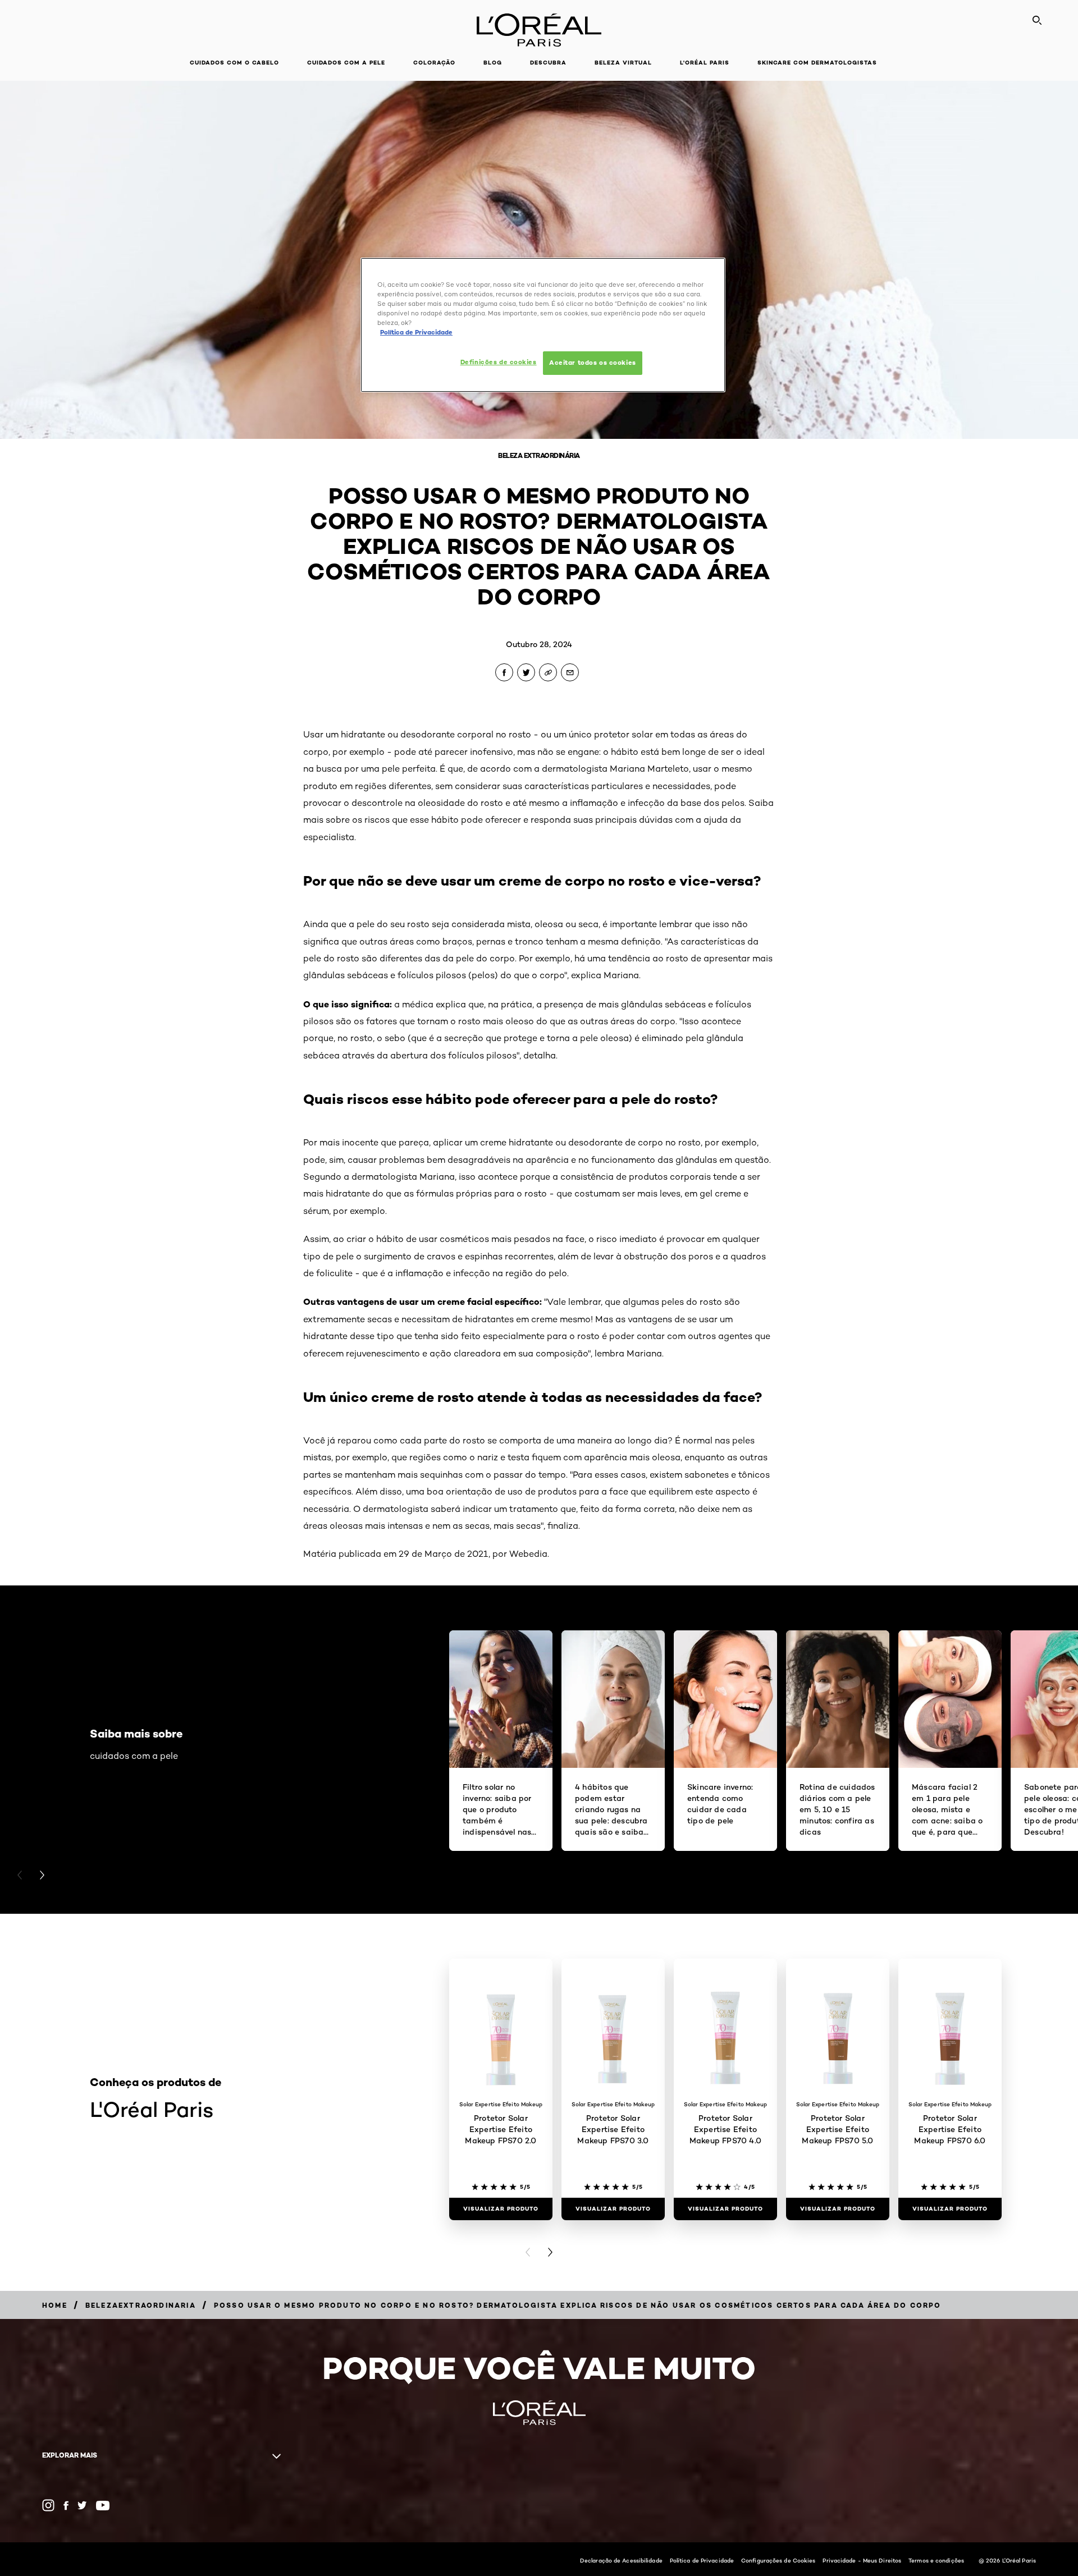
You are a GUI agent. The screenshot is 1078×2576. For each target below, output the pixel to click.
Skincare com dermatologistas (817, 63)
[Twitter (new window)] (82, 2505)
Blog (493, 63)
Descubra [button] (548, 63)
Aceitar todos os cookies (593, 363)
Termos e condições (936, 2560)
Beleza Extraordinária (539, 455)
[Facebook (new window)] (66, 2506)
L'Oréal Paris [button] (705, 63)
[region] (543, 325)
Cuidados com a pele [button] (346, 63)
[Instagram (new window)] (48, 2505)
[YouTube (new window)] (103, 2506)
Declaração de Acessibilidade (621, 2560)
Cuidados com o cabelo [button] (234, 63)
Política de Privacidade (702, 2560)
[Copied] (548, 672)
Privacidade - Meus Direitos (862, 2560)
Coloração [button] (434, 63)
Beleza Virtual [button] (623, 63)
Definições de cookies (499, 362)
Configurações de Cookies (778, 2560)
